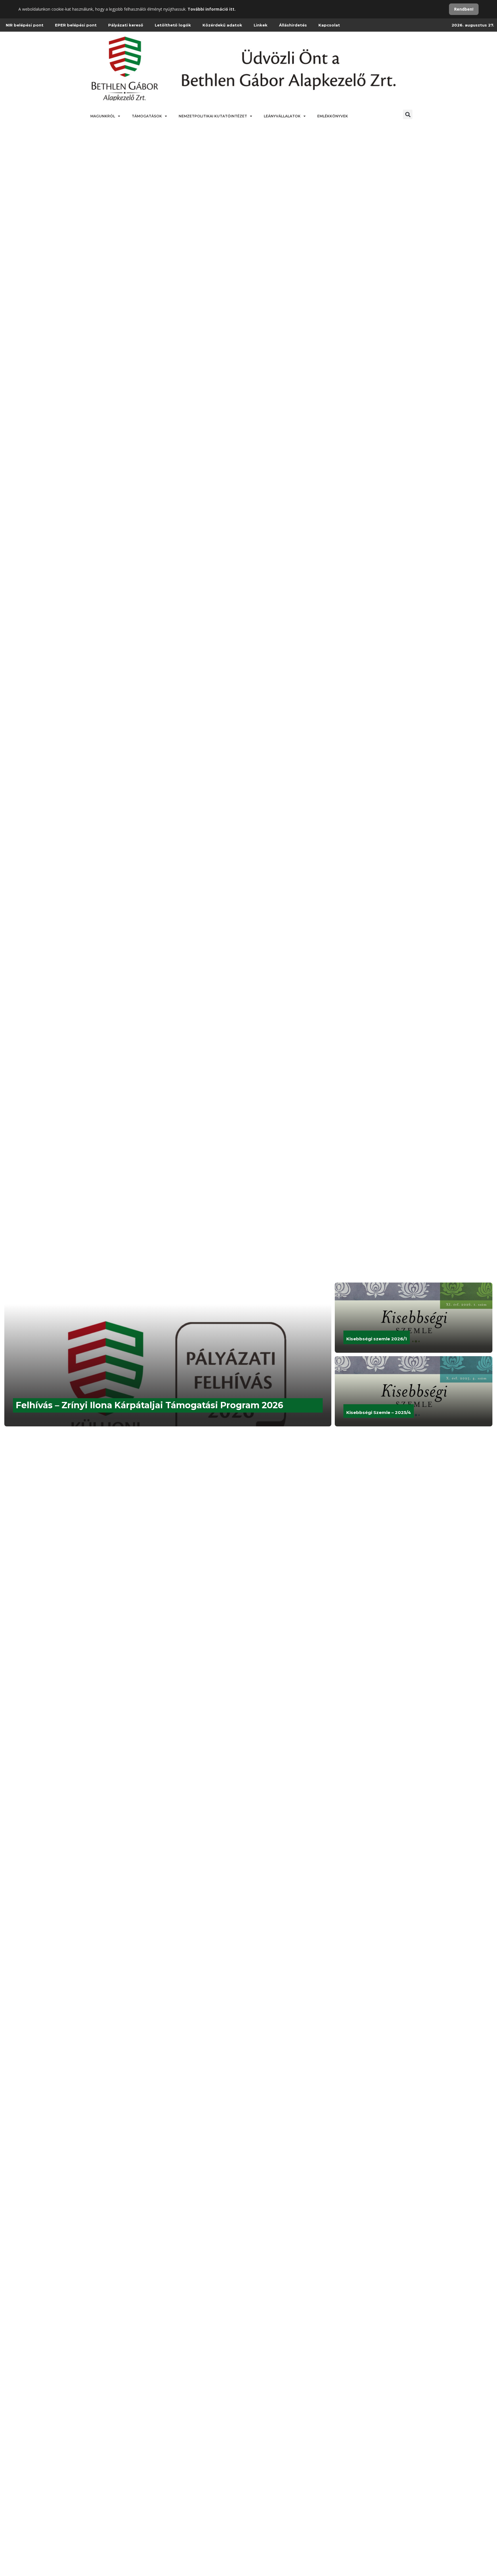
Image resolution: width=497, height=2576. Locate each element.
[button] (408, 114)
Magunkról (103, 116)
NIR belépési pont (25, 25)
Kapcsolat (329, 25)
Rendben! (464, 9)
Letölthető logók (173, 25)
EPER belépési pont (76, 25)
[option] (248, 1354)
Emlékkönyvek (333, 116)
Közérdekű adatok (222, 25)
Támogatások (147, 116)
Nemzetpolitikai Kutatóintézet (213, 116)
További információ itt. (212, 9)
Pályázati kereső (126, 25)
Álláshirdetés (293, 25)
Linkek (261, 25)
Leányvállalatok (282, 116)
